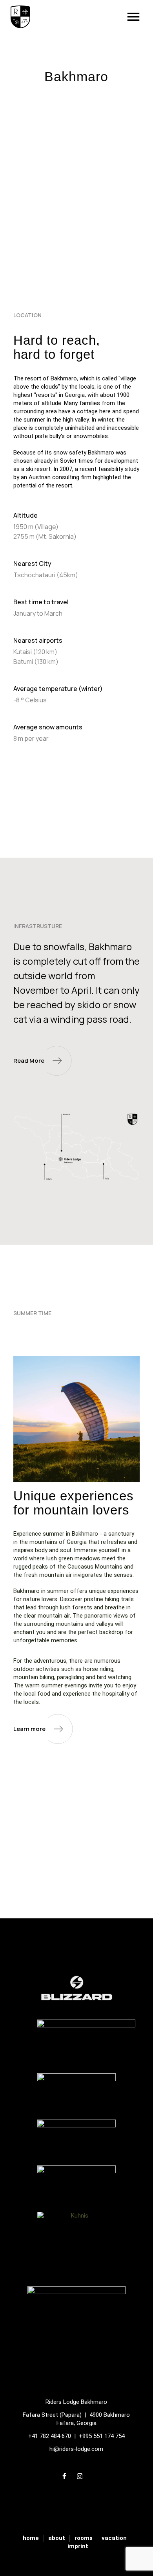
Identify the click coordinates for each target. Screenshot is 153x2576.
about (57, 2538)
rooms (84, 2538)
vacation (114, 2538)
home (31, 2538)
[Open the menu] (128, 17)
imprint (78, 2546)
